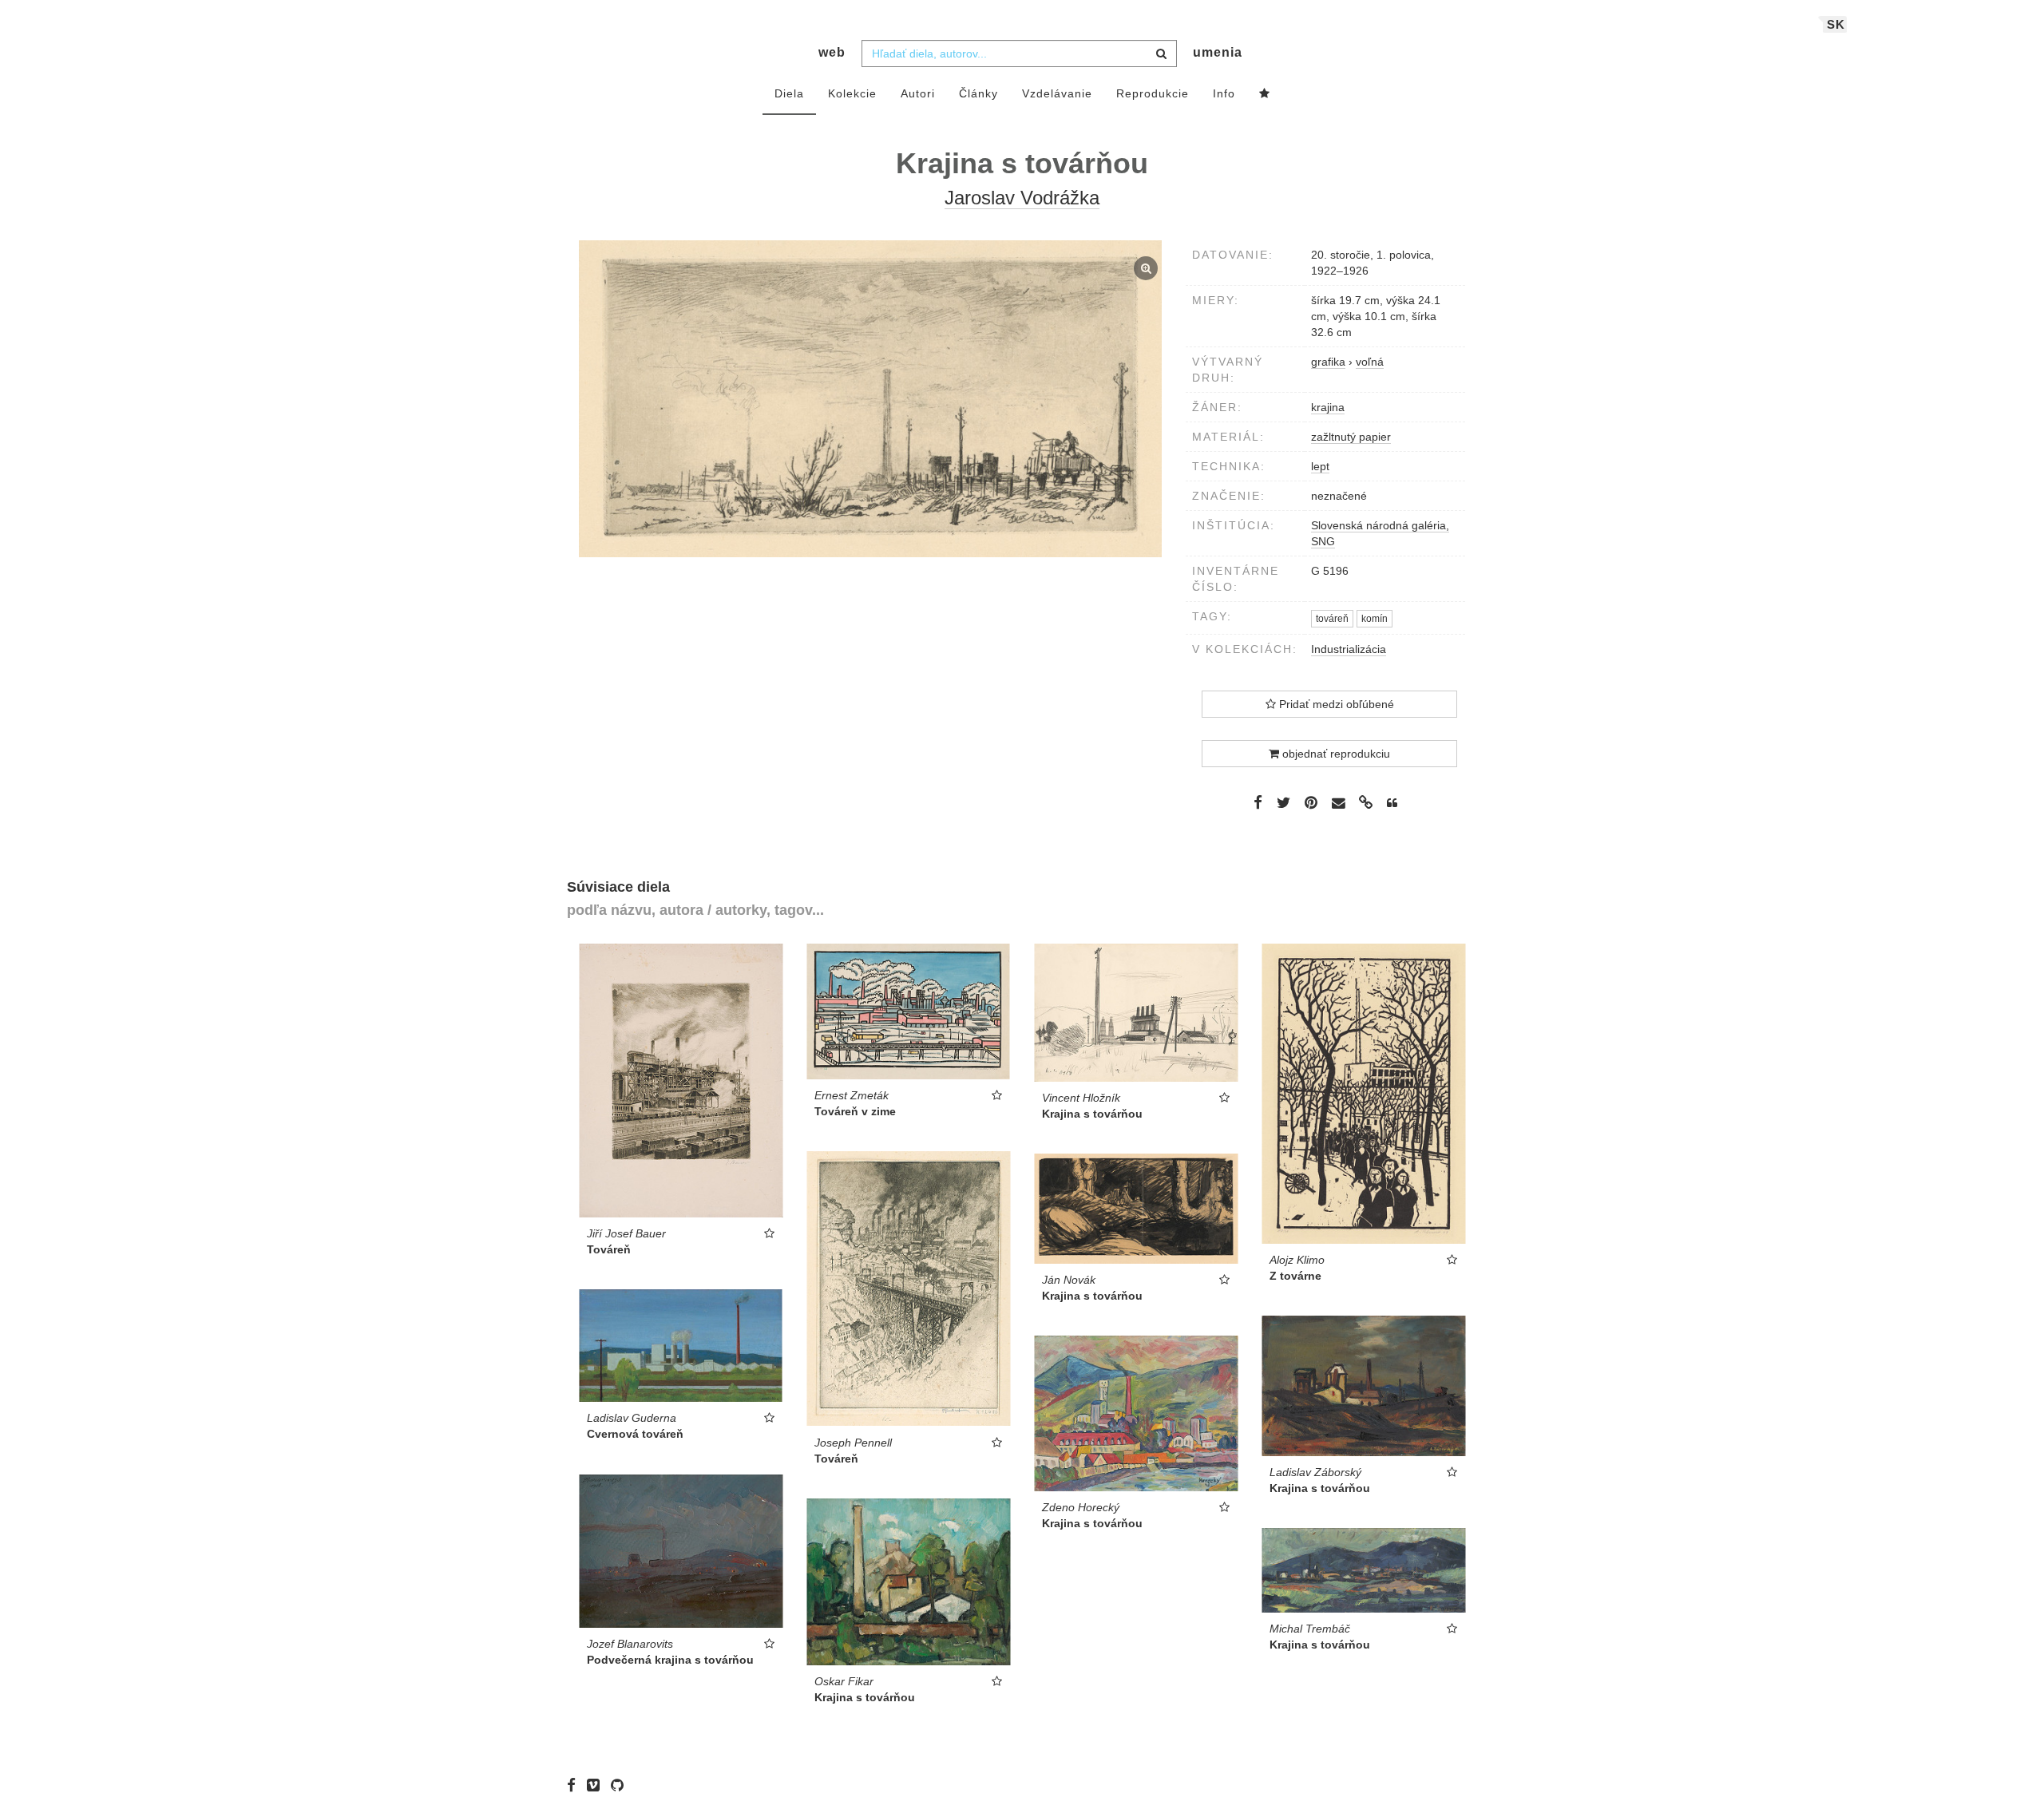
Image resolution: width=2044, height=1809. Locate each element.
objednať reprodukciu (1335, 754)
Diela (789, 93)
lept (1320, 466)
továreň (1332, 619)
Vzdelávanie (1057, 93)
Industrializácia (1349, 649)
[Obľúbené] (1265, 94)
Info (1224, 93)
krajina (1328, 407)
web (832, 52)
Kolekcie (852, 93)
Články (978, 93)
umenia (1218, 52)
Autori (918, 93)
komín (1375, 619)
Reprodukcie (1153, 93)
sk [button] (1836, 24)
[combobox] (1019, 53)
